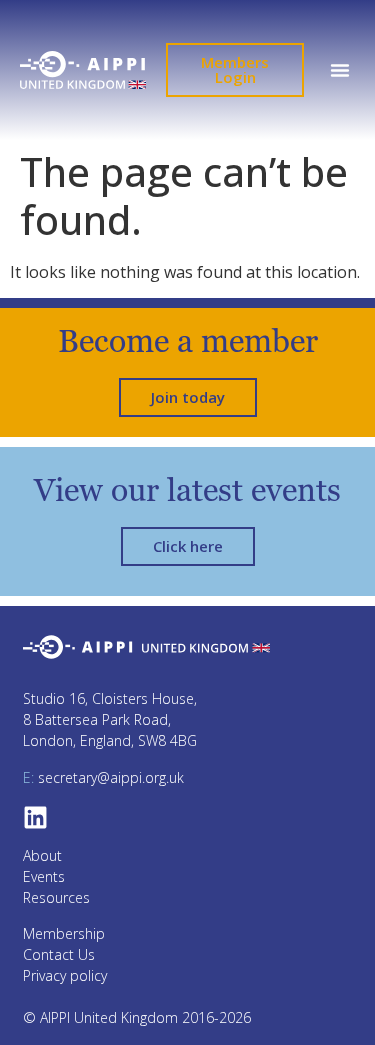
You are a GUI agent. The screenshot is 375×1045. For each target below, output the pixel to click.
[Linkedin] (35, 817)
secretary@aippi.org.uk (103, 777)
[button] (339, 70)
